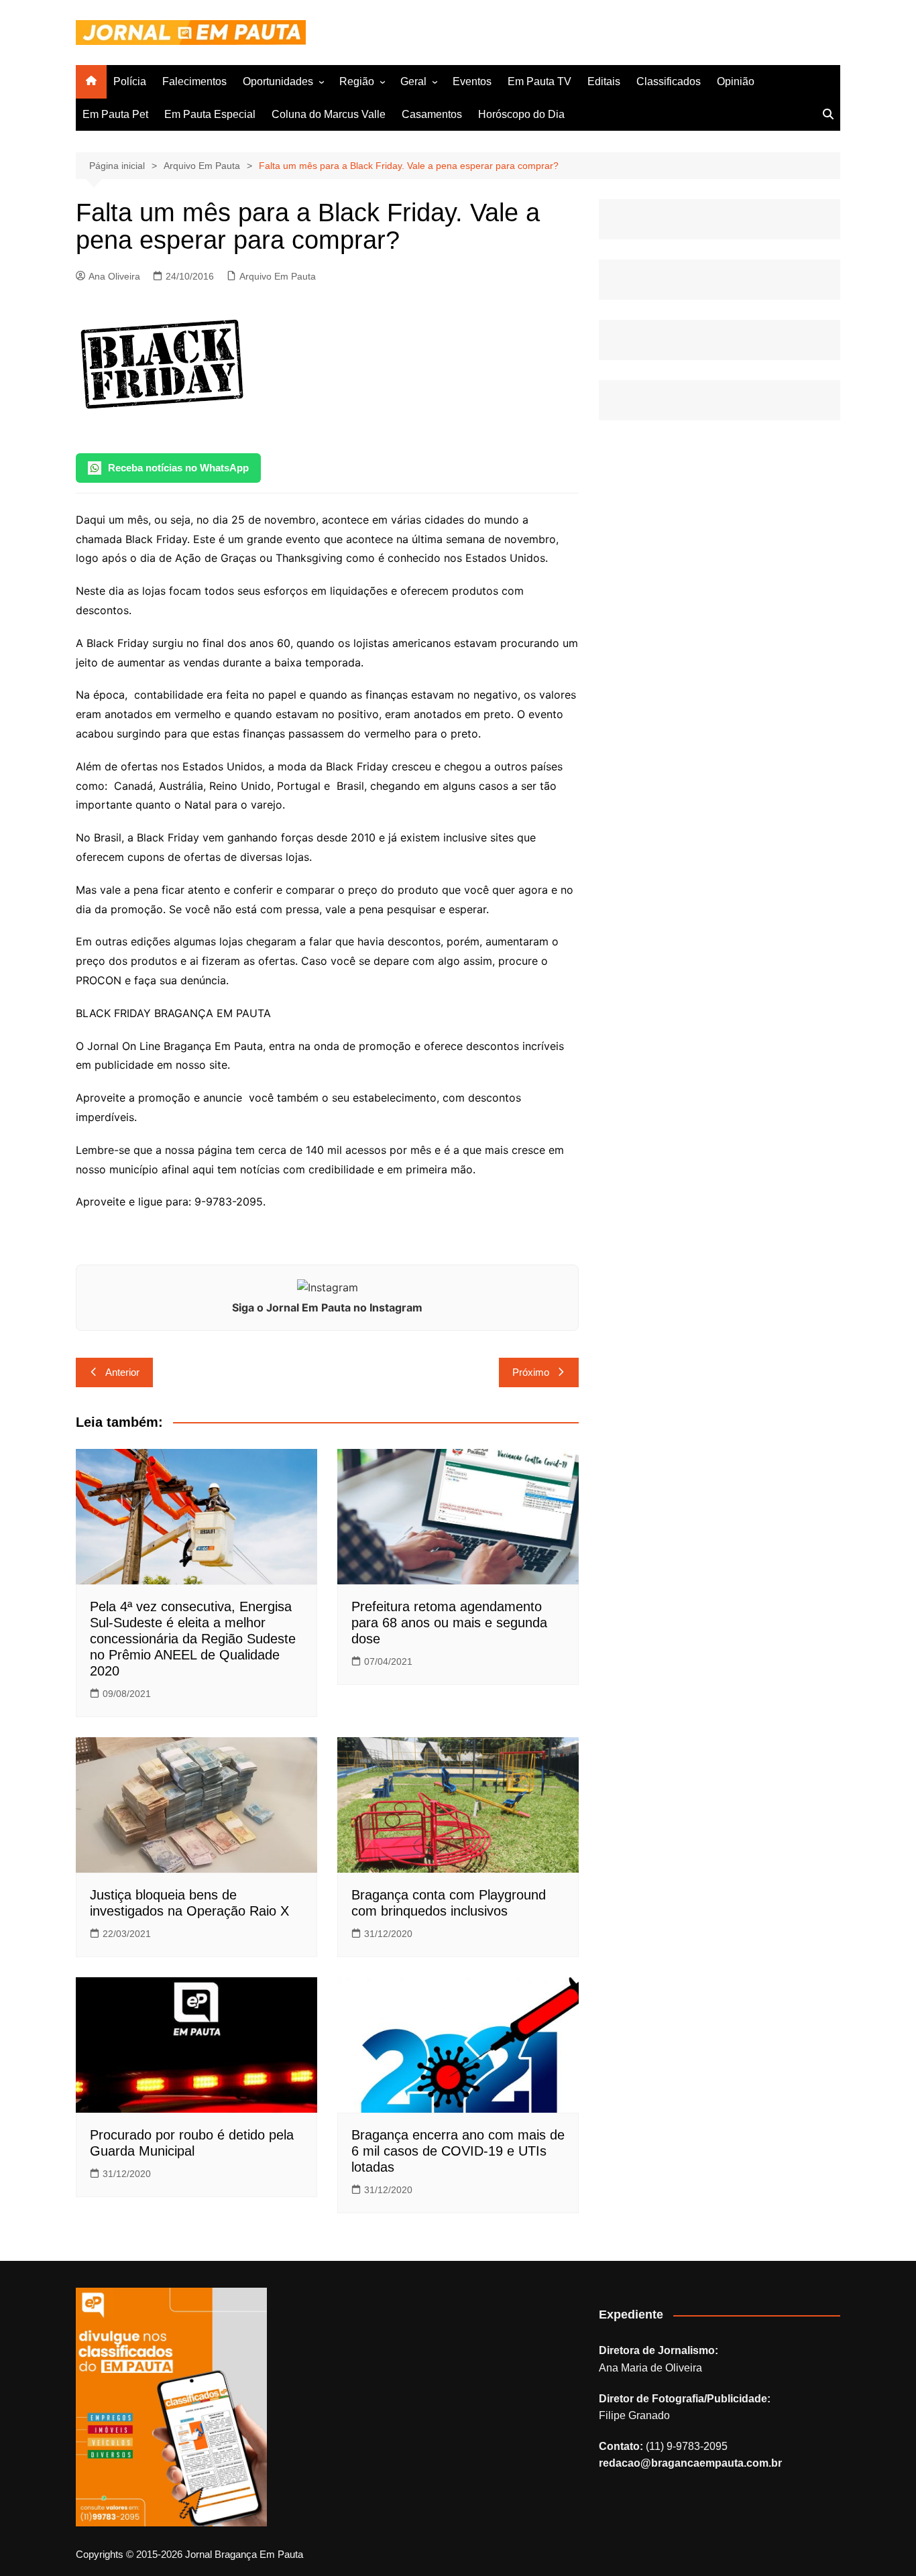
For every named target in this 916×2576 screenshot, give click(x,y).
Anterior (122, 1372)
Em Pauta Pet (115, 114)
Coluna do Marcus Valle (329, 114)
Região (357, 81)
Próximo (531, 1372)
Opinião (736, 81)
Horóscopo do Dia (521, 114)
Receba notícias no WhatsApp (178, 468)
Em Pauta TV (539, 81)
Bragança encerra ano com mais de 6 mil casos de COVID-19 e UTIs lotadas (458, 2151)
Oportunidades (278, 81)
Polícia (130, 81)
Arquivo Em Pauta (278, 276)
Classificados (669, 81)
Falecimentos (194, 81)
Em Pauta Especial (210, 114)
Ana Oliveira (114, 276)
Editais (604, 81)
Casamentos (432, 114)
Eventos (472, 81)
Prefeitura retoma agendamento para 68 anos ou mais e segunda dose (449, 1623)
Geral (413, 81)
